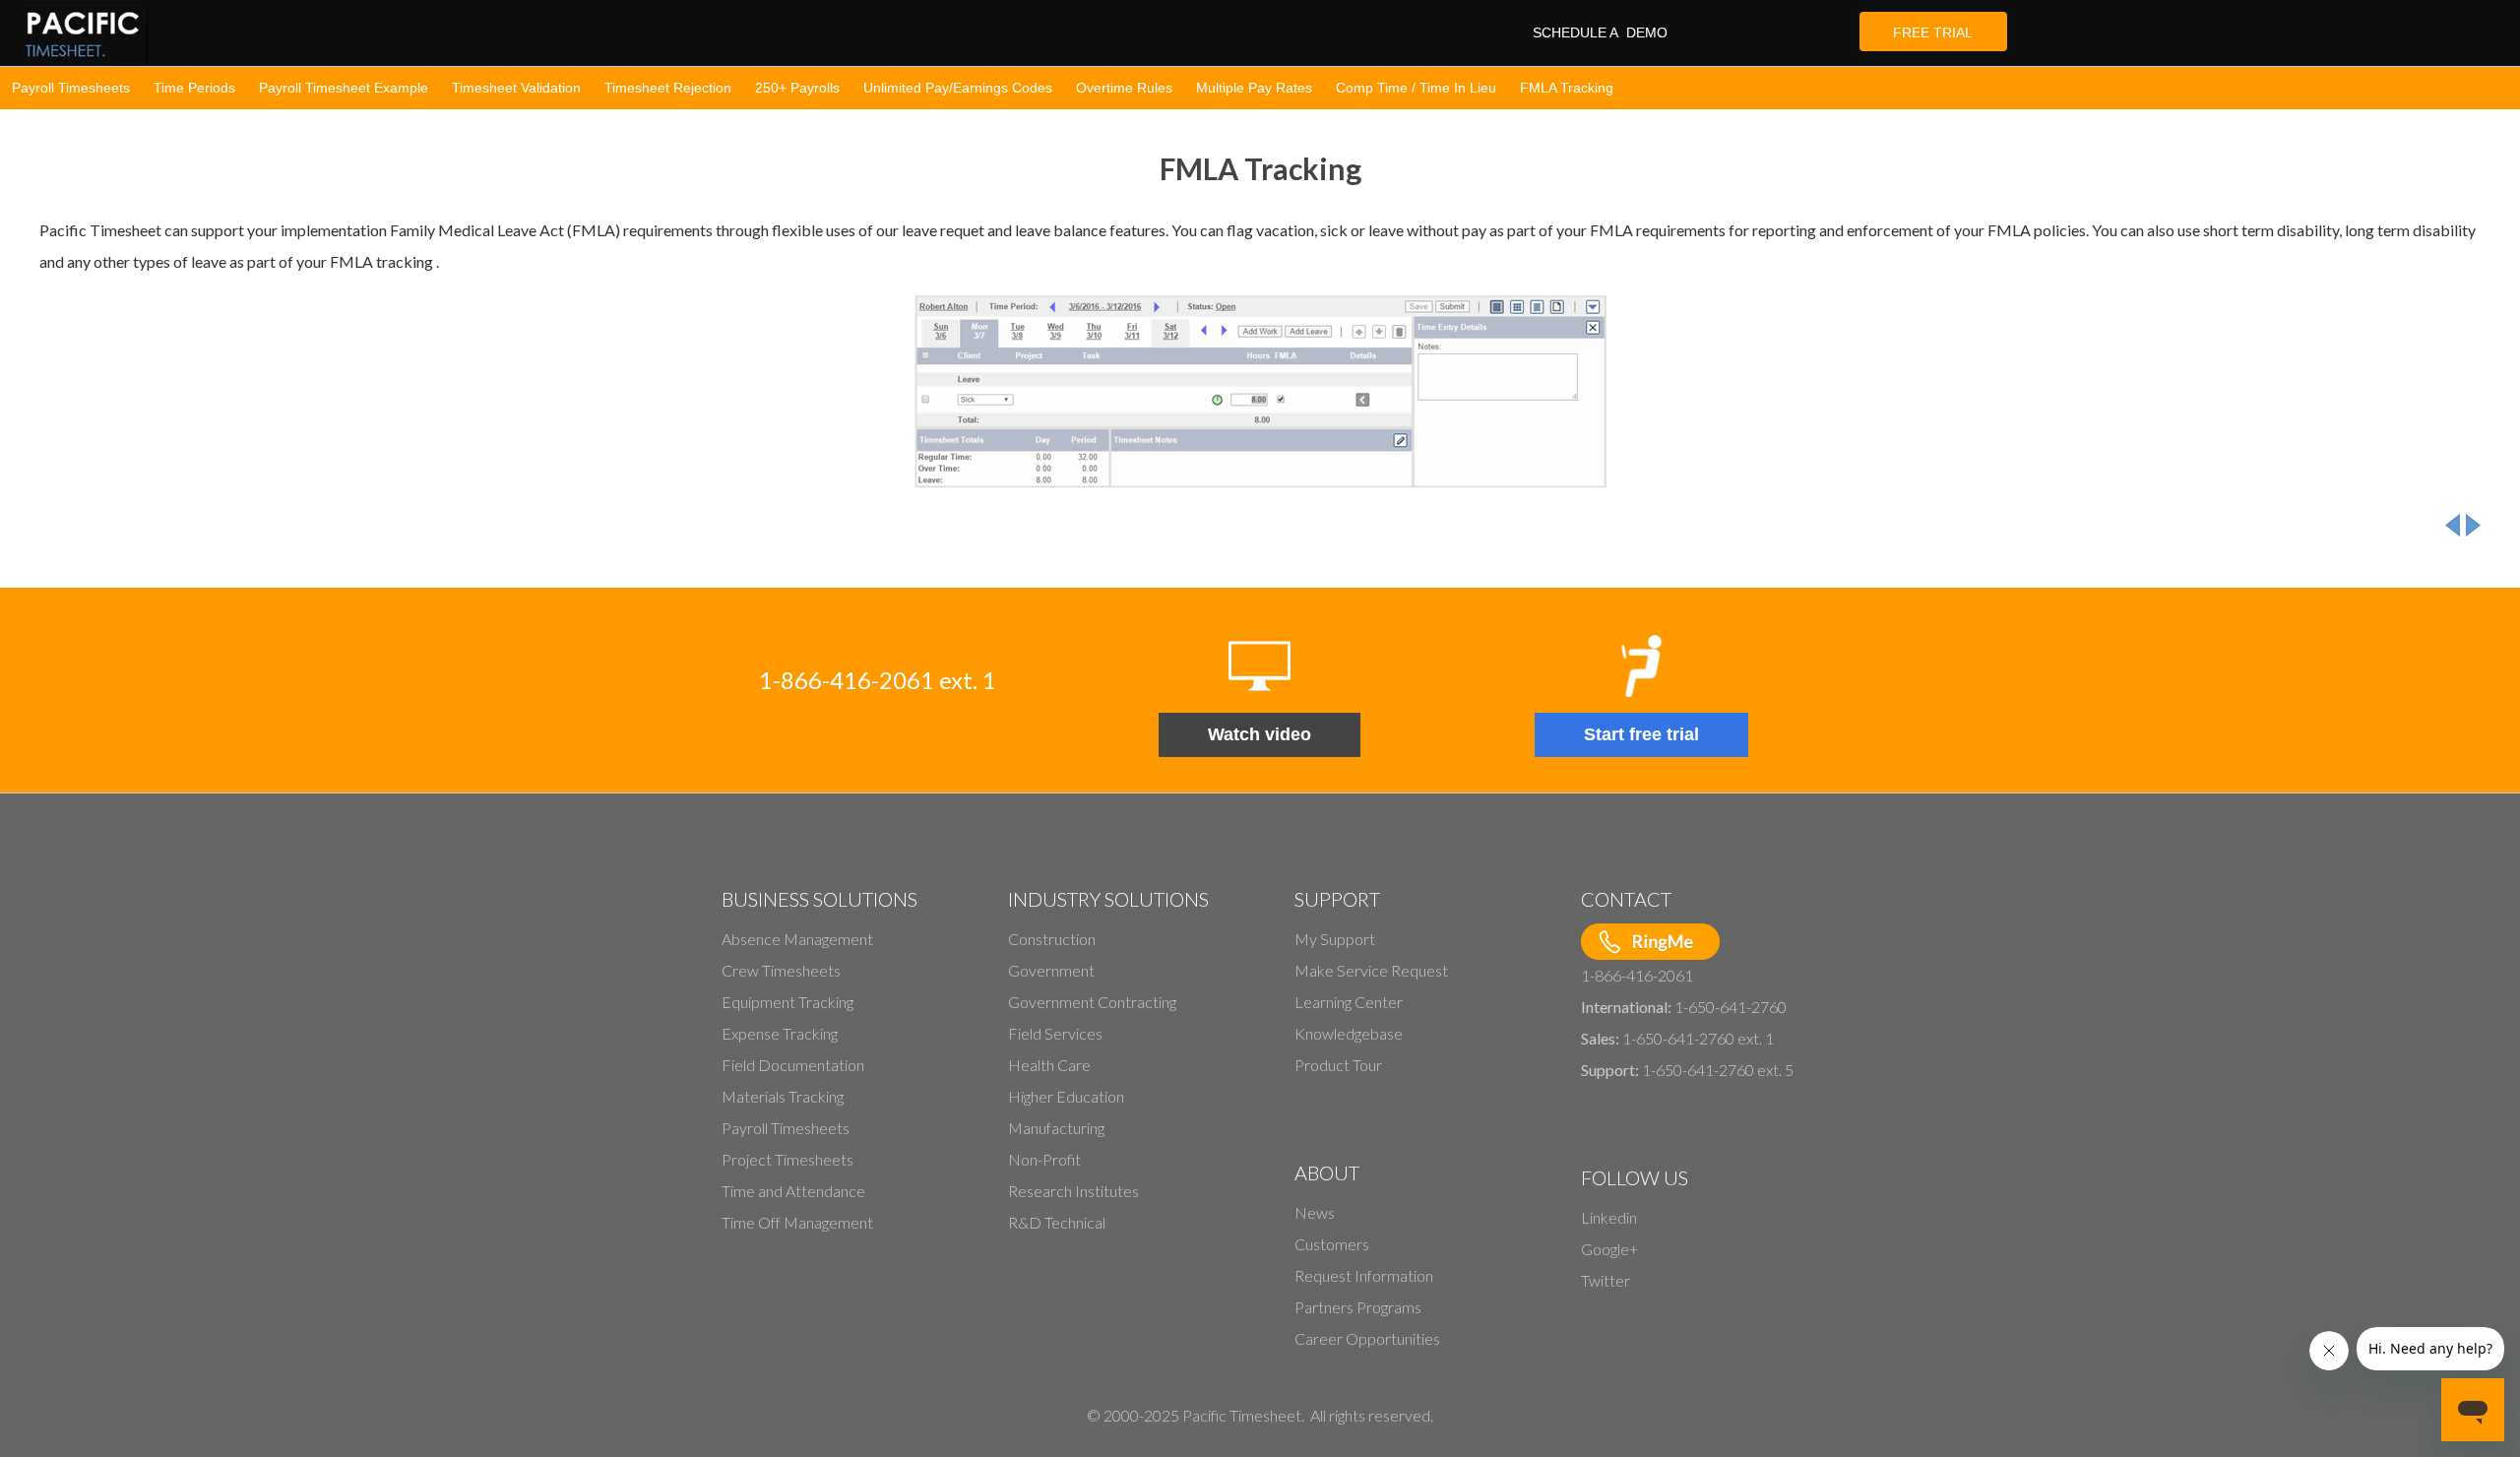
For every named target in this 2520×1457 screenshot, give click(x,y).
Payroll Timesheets (786, 1128)
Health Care (1049, 1065)
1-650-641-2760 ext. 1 (1698, 1038)
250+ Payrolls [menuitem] (797, 88)
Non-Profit (1044, 1159)
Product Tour (1338, 1065)
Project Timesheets (787, 1159)
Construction (1052, 939)
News (1315, 1212)
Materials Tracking (783, 1096)
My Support (1335, 939)
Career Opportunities (1367, 1338)
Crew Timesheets (781, 970)
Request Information (1364, 1275)
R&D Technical (1057, 1222)
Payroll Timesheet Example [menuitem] (344, 88)
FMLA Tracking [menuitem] (1567, 88)
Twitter (1606, 1280)
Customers (1332, 1244)
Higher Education (1066, 1096)
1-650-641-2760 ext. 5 (1718, 1070)
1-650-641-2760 (1731, 1007)
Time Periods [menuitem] (194, 88)
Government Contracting (1092, 1002)
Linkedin (1609, 1217)
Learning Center (1349, 1002)
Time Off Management (797, 1222)
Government (1051, 970)
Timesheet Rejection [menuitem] (668, 88)
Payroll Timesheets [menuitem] (71, 88)
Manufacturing (1056, 1128)
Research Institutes (1073, 1191)
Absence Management (797, 939)
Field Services (1055, 1033)
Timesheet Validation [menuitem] (516, 88)
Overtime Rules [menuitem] (1124, 88)
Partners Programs (1358, 1307)
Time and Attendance (793, 1191)
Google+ (1609, 1249)
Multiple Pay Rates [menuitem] (1254, 88)
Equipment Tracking (787, 1002)
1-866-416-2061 (1637, 975)
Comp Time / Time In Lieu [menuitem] (1416, 88)
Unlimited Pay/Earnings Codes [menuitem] (958, 88)
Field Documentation (793, 1065)
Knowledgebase (1349, 1033)
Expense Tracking (780, 1033)
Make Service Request (1371, 970)
